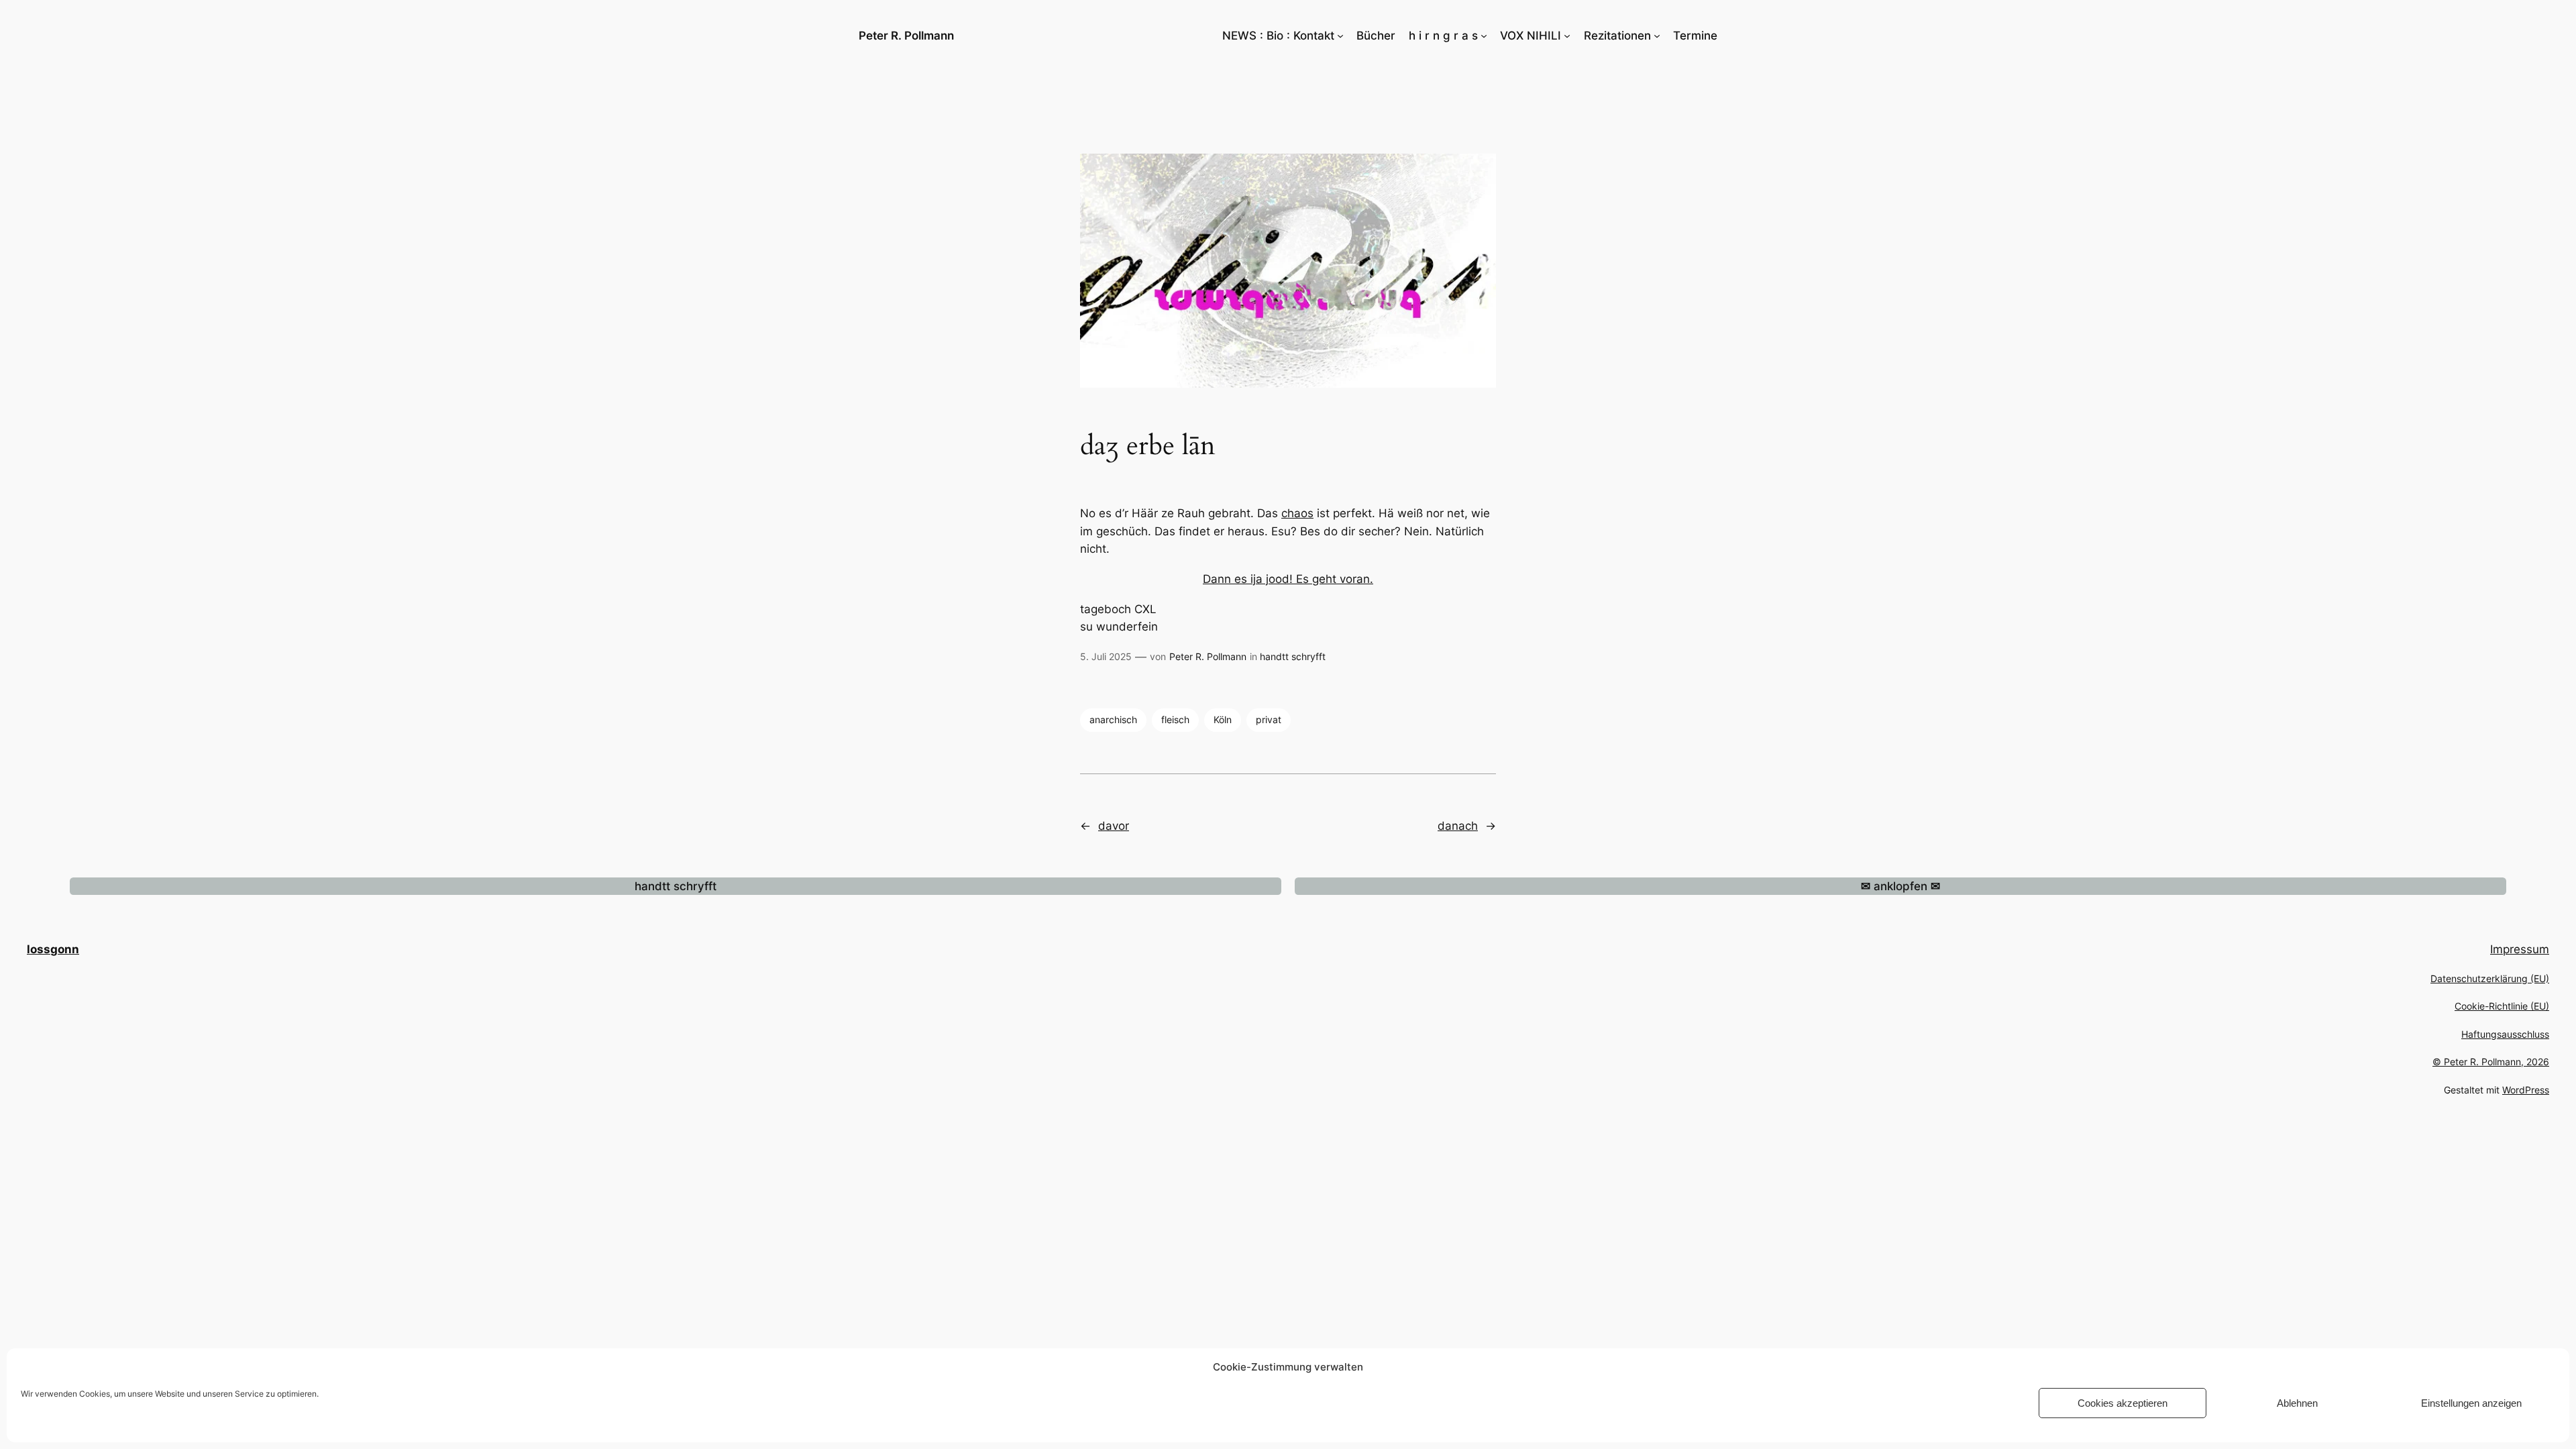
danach (1458, 826)
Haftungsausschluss (2505, 1034)
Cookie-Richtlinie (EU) (2502, 1006)
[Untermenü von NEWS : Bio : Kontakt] (1340, 36)
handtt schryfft (1293, 656)
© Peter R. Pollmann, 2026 (2491, 1062)
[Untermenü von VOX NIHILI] (1567, 36)
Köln (1223, 719)
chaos (1297, 513)
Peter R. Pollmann (906, 36)
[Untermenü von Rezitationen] (1657, 36)
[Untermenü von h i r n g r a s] (1484, 36)
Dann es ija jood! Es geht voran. (1288, 579)
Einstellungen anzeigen (2471, 1403)
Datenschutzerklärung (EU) (2490, 978)
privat (1269, 719)
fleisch (1175, 719)
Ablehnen (2297, 1403)
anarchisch (1113, 719)
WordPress (2526, 1090)
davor (1114, 826)
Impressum (2520, 949)
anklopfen (1900, 886)
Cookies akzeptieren (2123, 1403)
